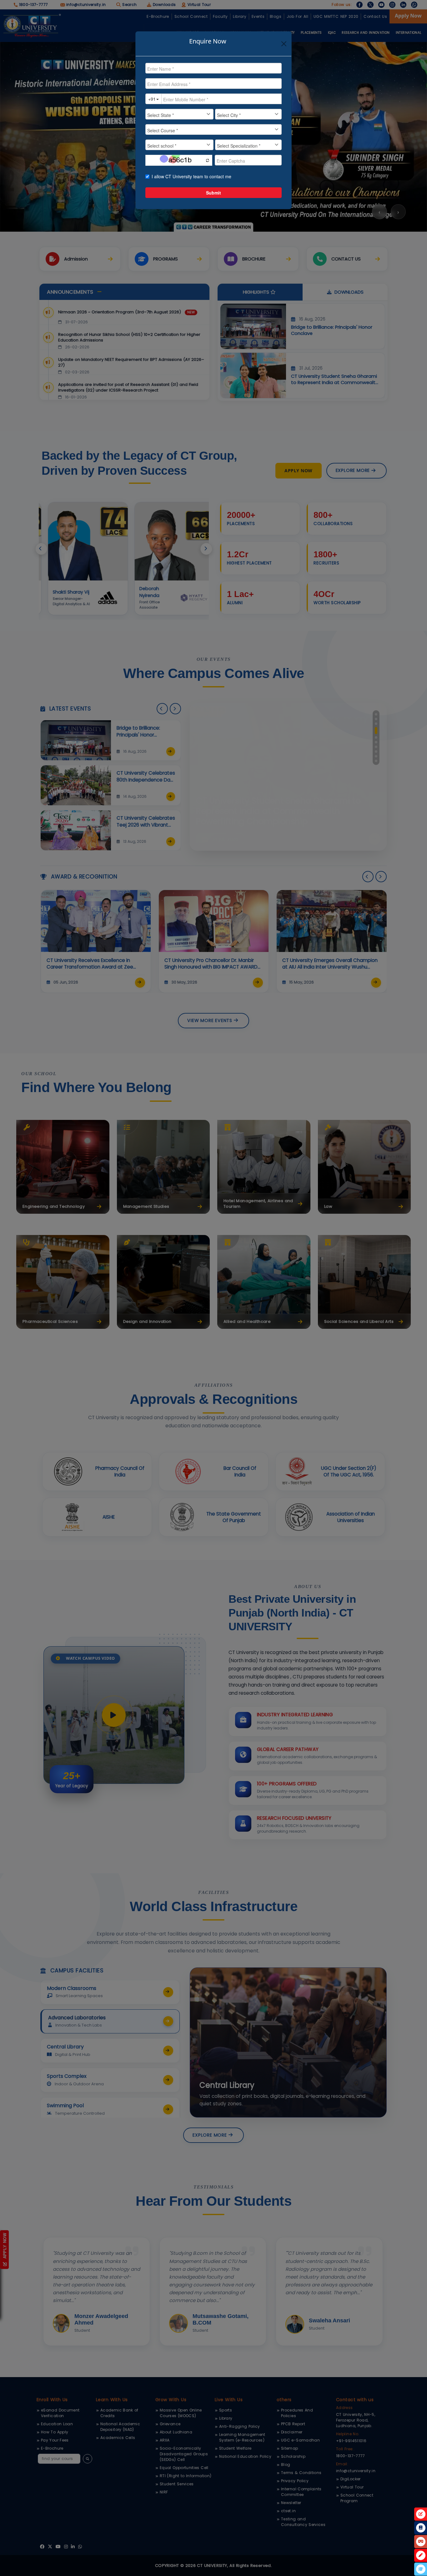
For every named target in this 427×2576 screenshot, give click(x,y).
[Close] (284, 44)
